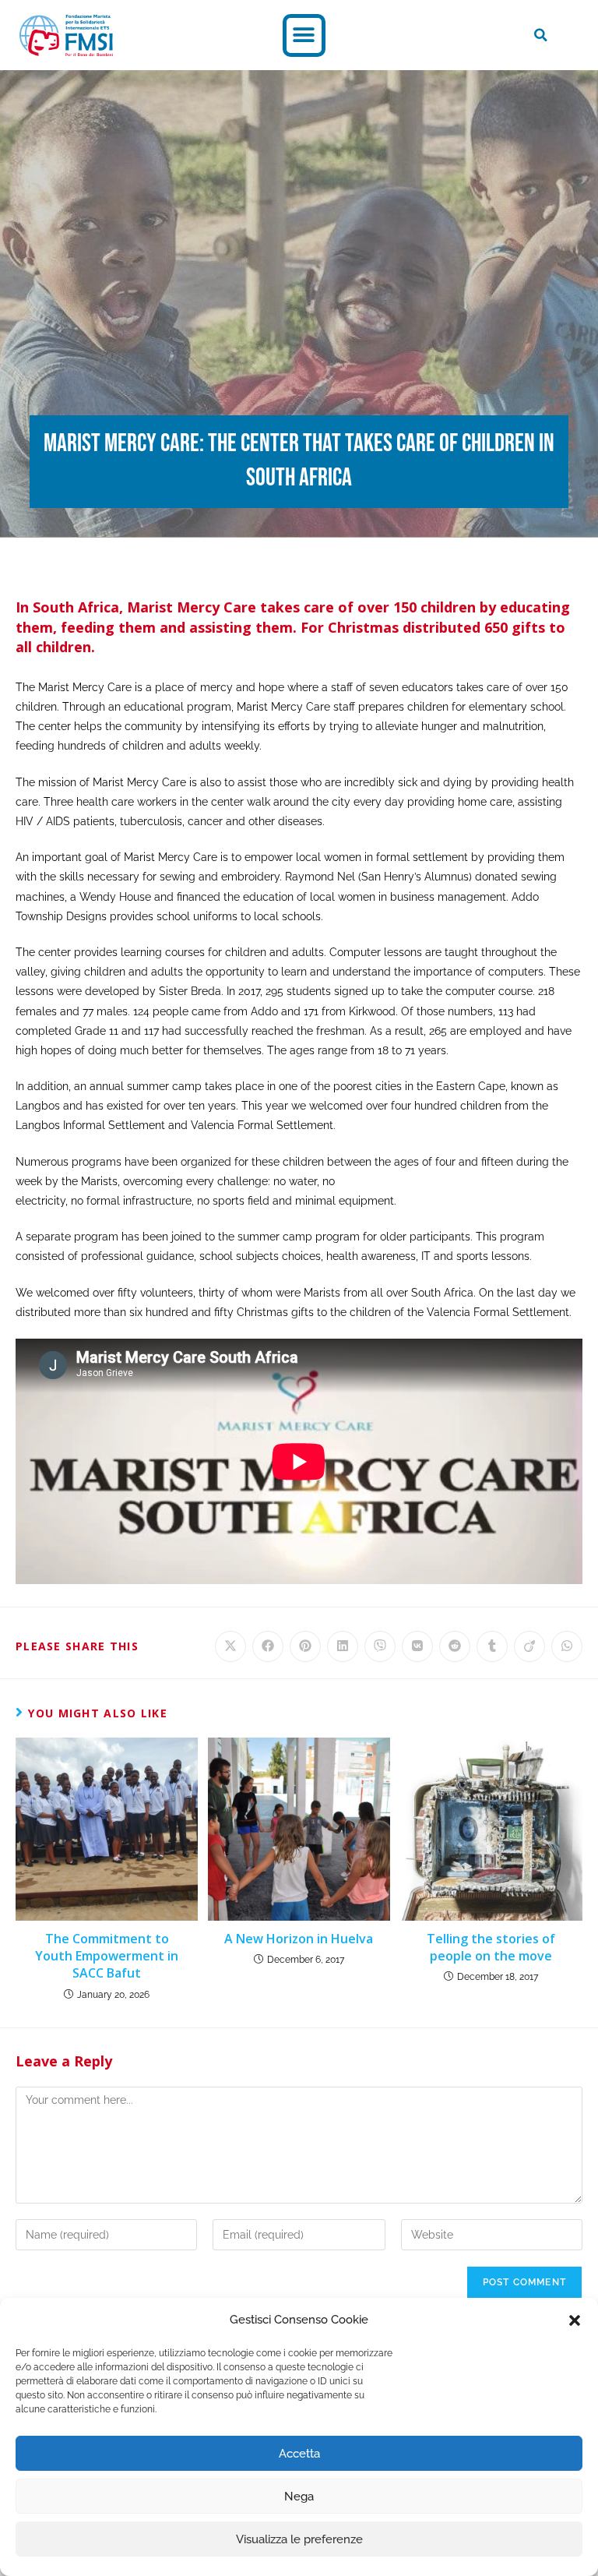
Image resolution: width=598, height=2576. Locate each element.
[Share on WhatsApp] (567, 1646)
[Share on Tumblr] (492, 1646)
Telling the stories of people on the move (491, 1947)
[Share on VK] (417, 1646)
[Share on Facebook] (268, 1646)
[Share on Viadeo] (529, 1646)
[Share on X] (230, 1646)
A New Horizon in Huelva (299, 1939)
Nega (299, 2497)
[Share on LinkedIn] (343, 1646)
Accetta (299, 2454)
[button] (575, 2320)
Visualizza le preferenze (299, 2539)
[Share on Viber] (380, 1646)
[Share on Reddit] (455, 1646)
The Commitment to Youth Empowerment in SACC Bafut (107, 1956)
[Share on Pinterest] (305, 1646)
